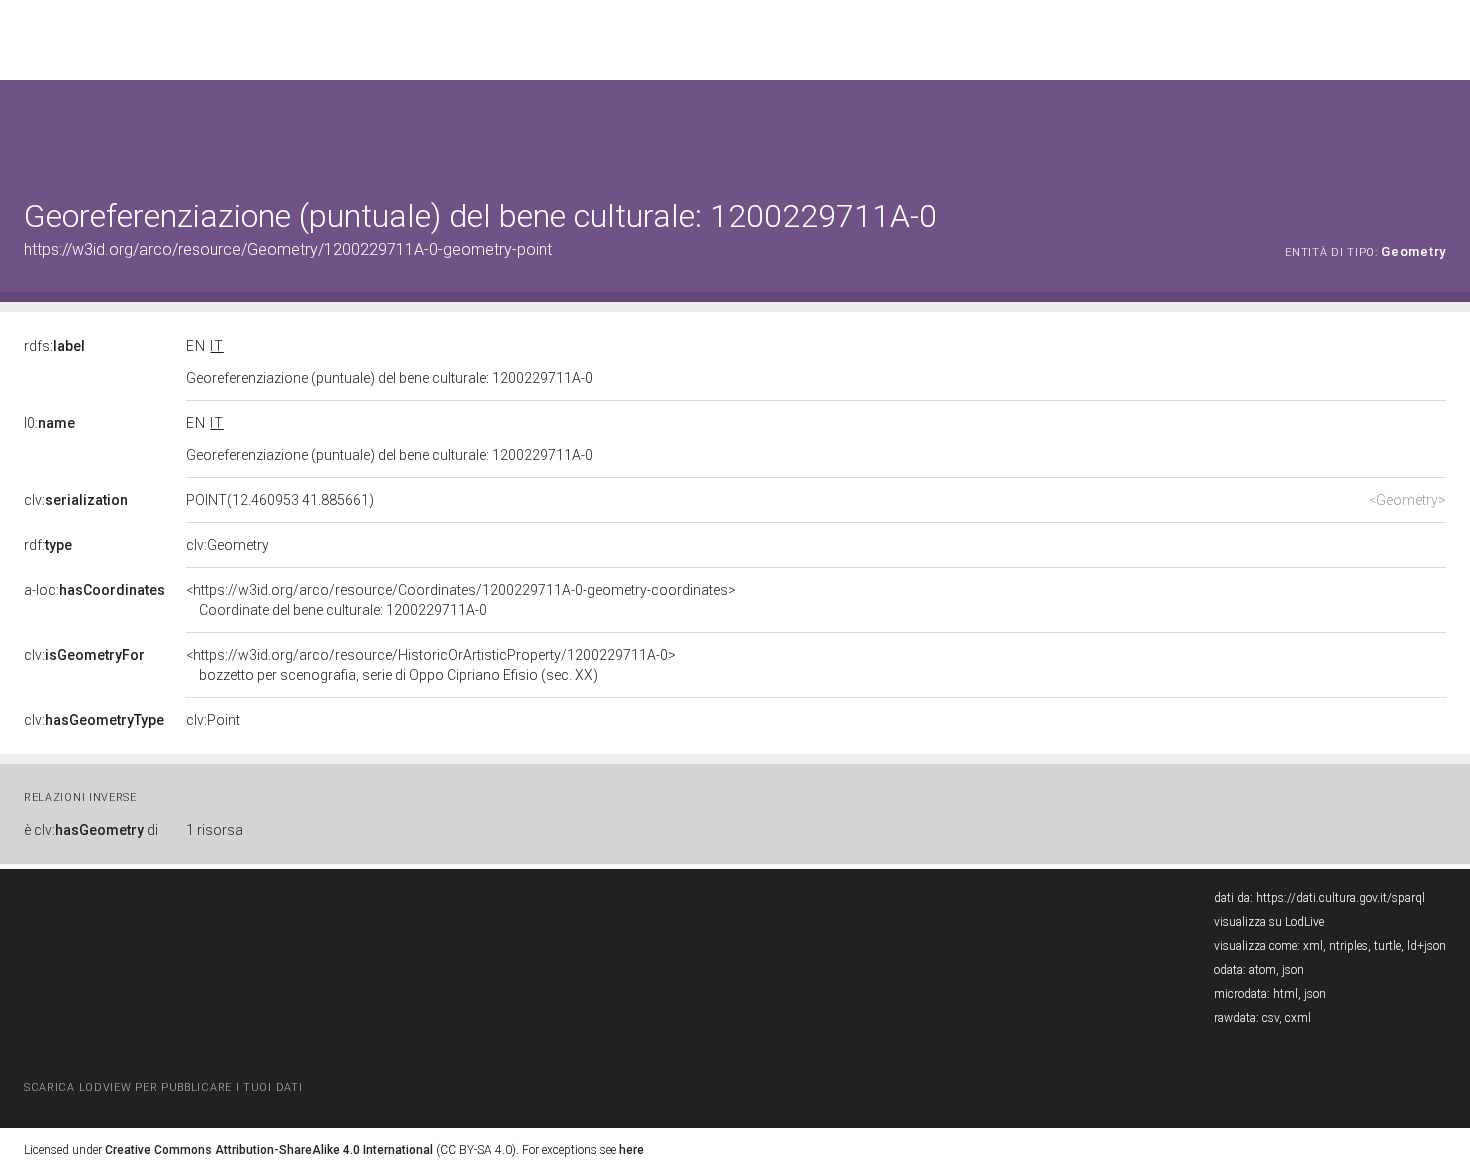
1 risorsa (214, 830)
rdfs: (54, 346)
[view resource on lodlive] (1436, 129)
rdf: (48, 545)
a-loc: (94, 590)
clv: (76, 500)
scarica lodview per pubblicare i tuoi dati (163, 1087)
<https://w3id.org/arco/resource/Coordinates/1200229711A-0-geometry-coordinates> (461, 600)
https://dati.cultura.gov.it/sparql (1340, 898)
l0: (49, 423)
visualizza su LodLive (1269, 922)
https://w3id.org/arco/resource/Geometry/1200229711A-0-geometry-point (288, 249)
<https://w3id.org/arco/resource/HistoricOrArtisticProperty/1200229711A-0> (431, 665)
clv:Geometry (227, 545)
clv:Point (213, 720)
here (631, 1150)
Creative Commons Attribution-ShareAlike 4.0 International (269, 1150)
